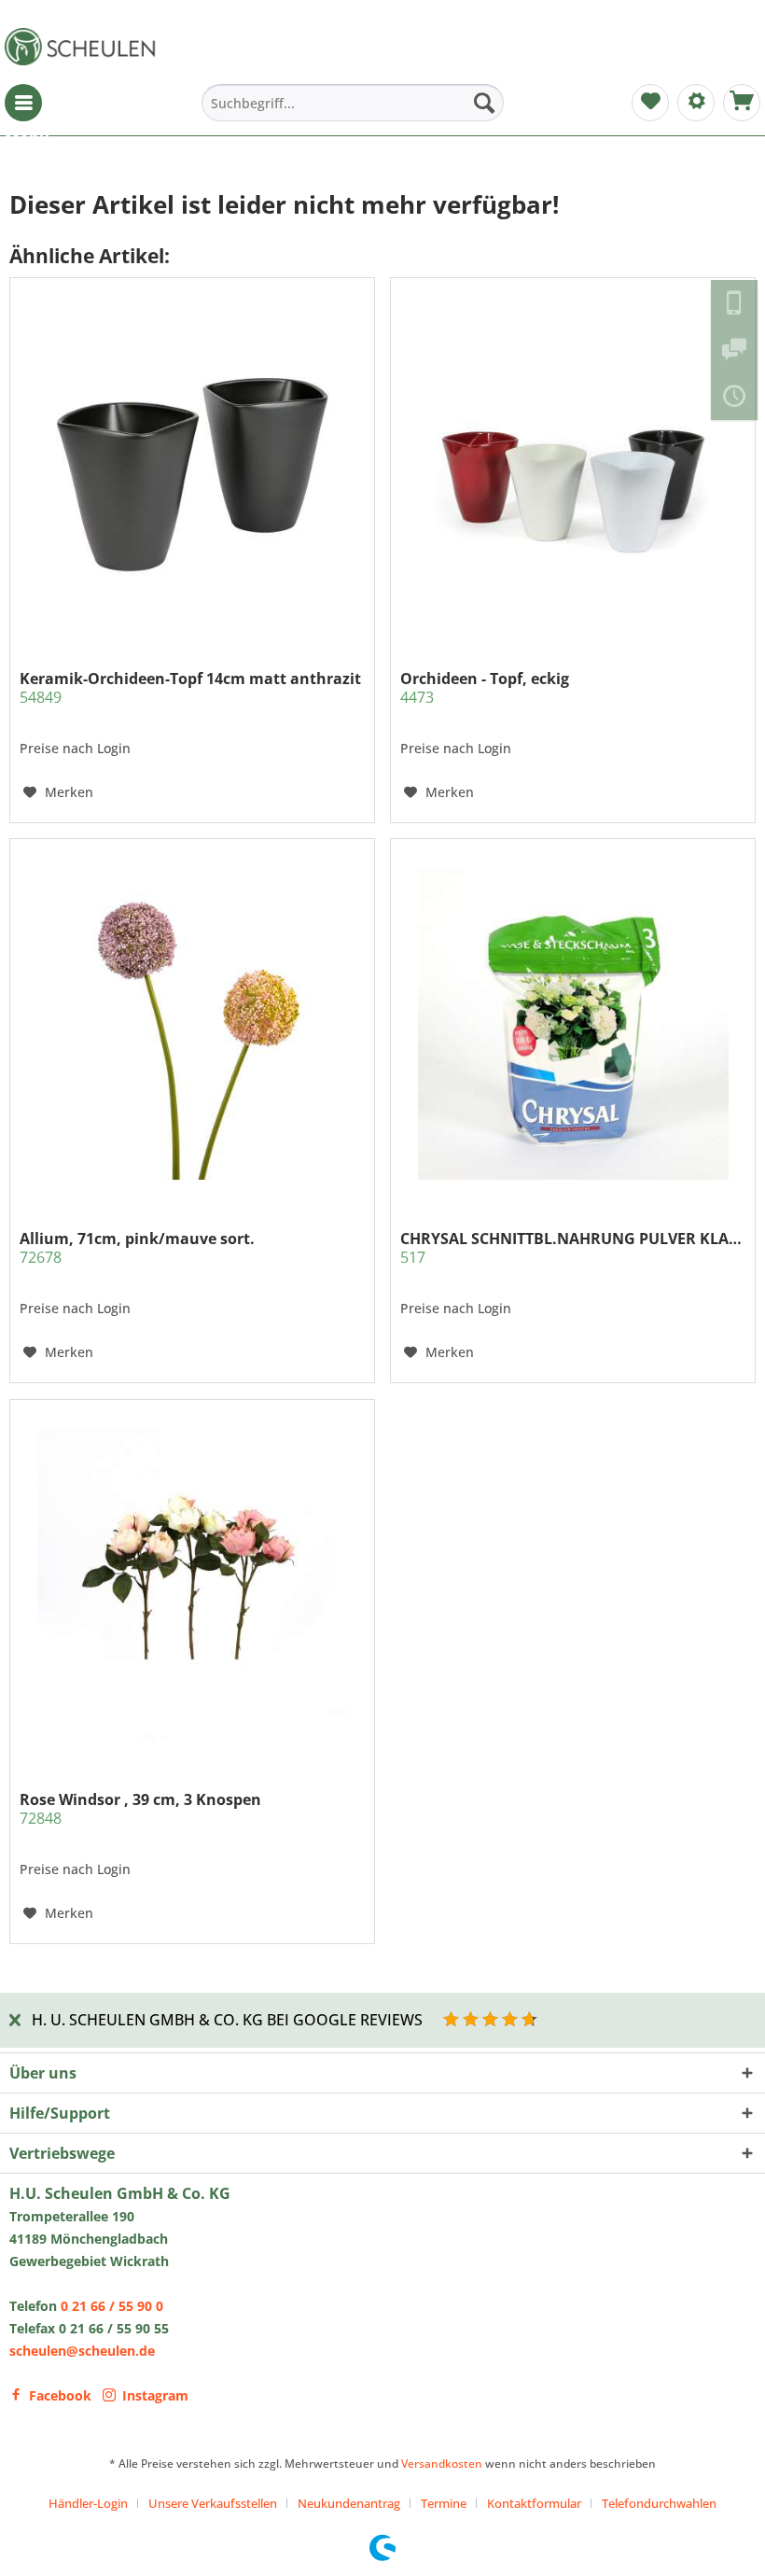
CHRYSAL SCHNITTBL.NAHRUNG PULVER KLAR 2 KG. (573, 1248)
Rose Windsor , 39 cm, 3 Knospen (140, 1809)
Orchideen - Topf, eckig (485, 688)
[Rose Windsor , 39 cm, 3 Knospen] (192, 1585)
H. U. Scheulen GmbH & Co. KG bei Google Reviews (227, 2020)
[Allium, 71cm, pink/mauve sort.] (192, 1025)
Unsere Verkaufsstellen (213, 2503)
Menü (23, 103)
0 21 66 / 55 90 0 (112, 2306)
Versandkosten (442, 2464)
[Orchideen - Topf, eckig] (573, 464)
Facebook (60, 2395)
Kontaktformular (534, 2503)
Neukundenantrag (349, 2503)
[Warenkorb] (742, 103)
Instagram (155, 2395)
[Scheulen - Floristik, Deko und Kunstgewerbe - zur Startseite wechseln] (84, 47)
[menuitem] (23, 103)
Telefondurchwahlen (659, 2503)
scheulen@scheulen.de (82, 2351)
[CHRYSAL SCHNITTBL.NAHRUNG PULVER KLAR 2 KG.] (573, 1025)
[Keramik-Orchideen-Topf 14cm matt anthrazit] (192, 464)
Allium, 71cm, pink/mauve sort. (137, 1248)
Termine (444, 2503)
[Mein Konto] (696, 103)
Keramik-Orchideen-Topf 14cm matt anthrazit (190, 688)
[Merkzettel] (650, 103)
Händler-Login (88, 2503)
